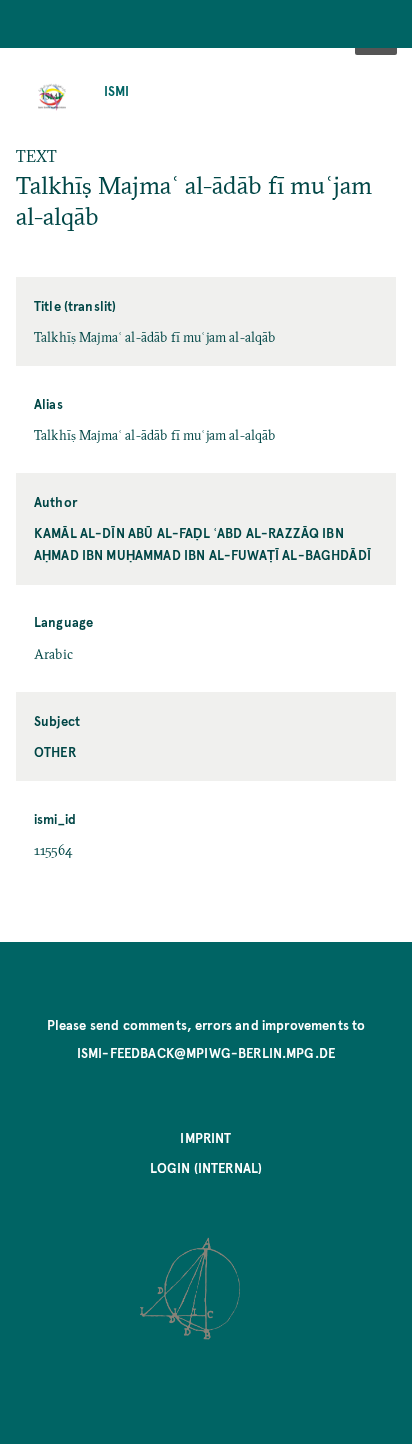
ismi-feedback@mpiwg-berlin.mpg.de (206, 1052)
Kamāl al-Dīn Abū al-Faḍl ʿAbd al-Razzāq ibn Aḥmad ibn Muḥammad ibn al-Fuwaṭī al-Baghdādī (202, 543)
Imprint (205, 1137)
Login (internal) (206, 1167)
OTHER (55, 751)
